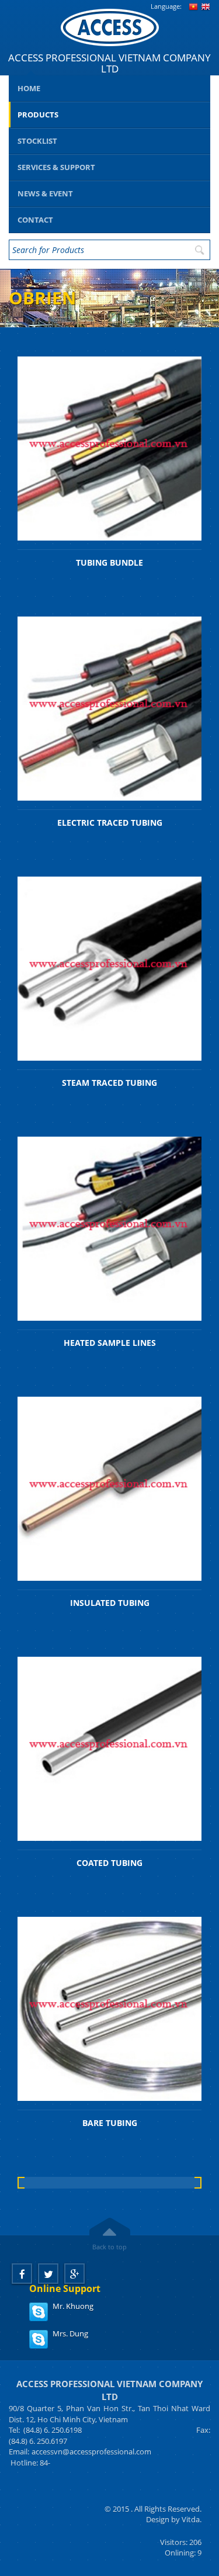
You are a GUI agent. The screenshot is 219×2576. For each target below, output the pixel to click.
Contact (35, 220)
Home (29, 88)
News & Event (45, 193)
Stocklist (37, 141)
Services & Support (56, 167)
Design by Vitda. (174, 2519)
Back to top (109, 2247)
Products (38, 115)
